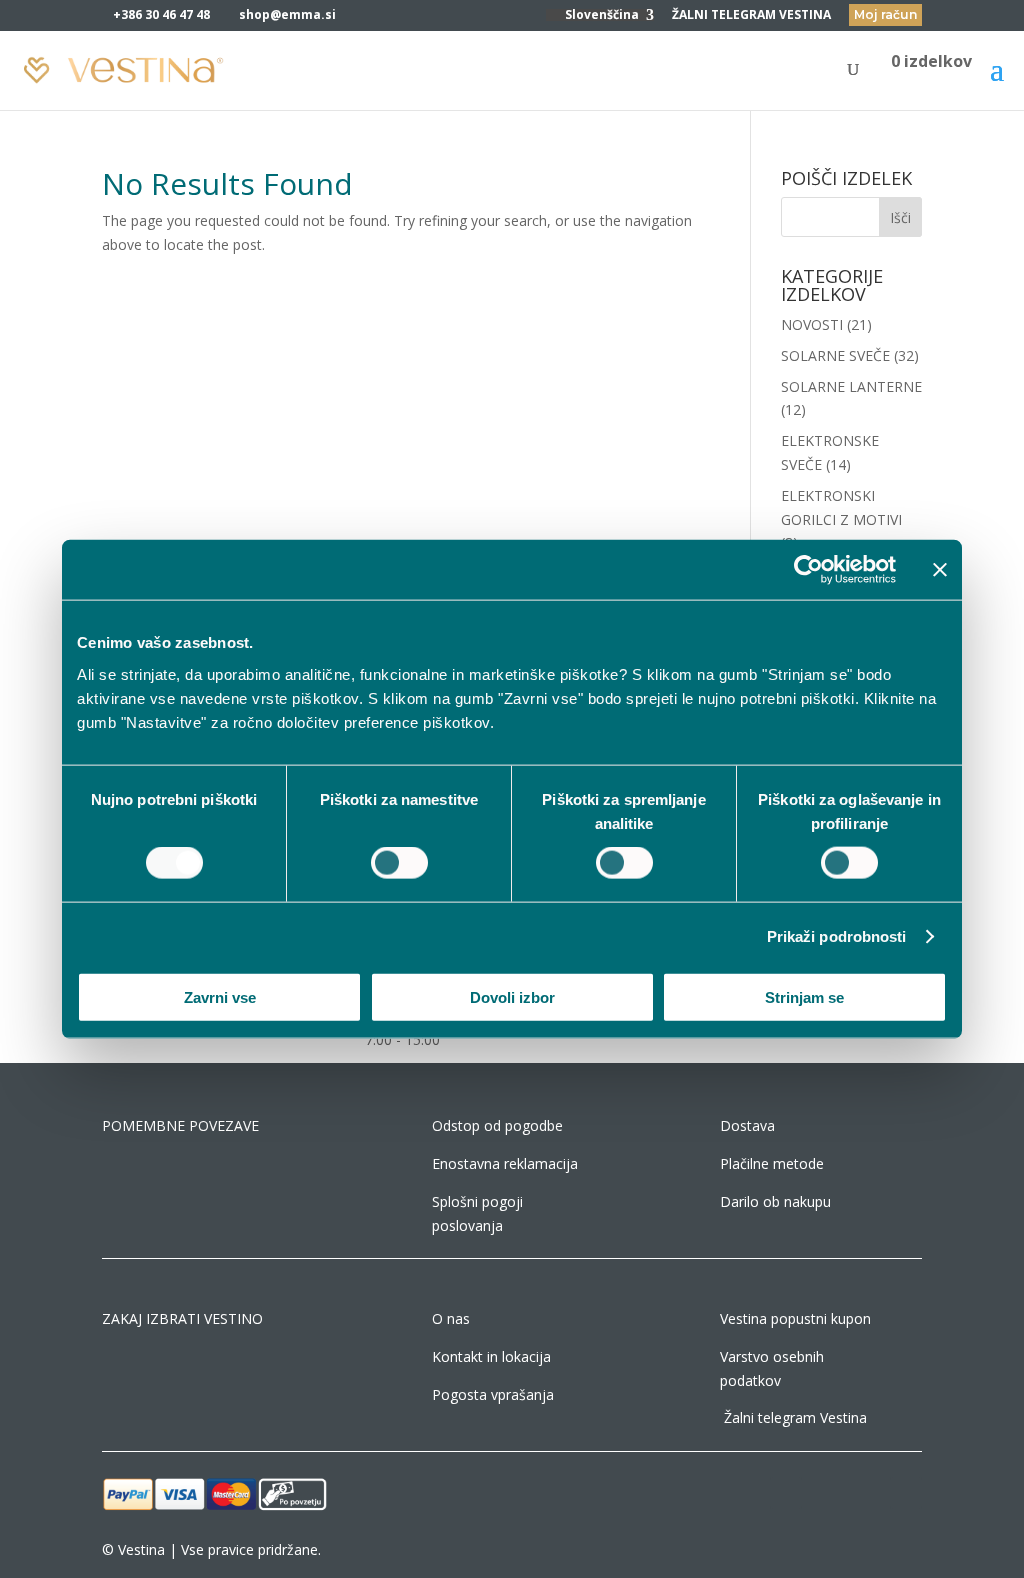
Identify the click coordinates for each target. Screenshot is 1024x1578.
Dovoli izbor (512, 996)
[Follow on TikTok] (866, 1493)
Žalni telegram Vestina (795, 1417)
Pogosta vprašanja (493, 1394)
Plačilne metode (772, 1163)
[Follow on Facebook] (786, 1493)
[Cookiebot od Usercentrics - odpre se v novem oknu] (808, 570)
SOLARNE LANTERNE (851, 386)
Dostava (747, 1125)
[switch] (399, 863)
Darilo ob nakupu (775, 1201)
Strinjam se (804, 996)
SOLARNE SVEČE (835, 355)
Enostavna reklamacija (505, 1163)
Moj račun (885, 14)
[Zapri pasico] (940, 570)
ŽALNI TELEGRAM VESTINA (751, 16)
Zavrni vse (220, 996)
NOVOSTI (812, 324)
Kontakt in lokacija (491, 1356)
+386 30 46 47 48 (161, 14)
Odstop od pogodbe (497, 1125)
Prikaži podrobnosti (837, 936)
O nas (451, 1318)
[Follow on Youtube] (906, 1493)
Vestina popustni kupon (795, 1318)
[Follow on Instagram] (826, 1493)
